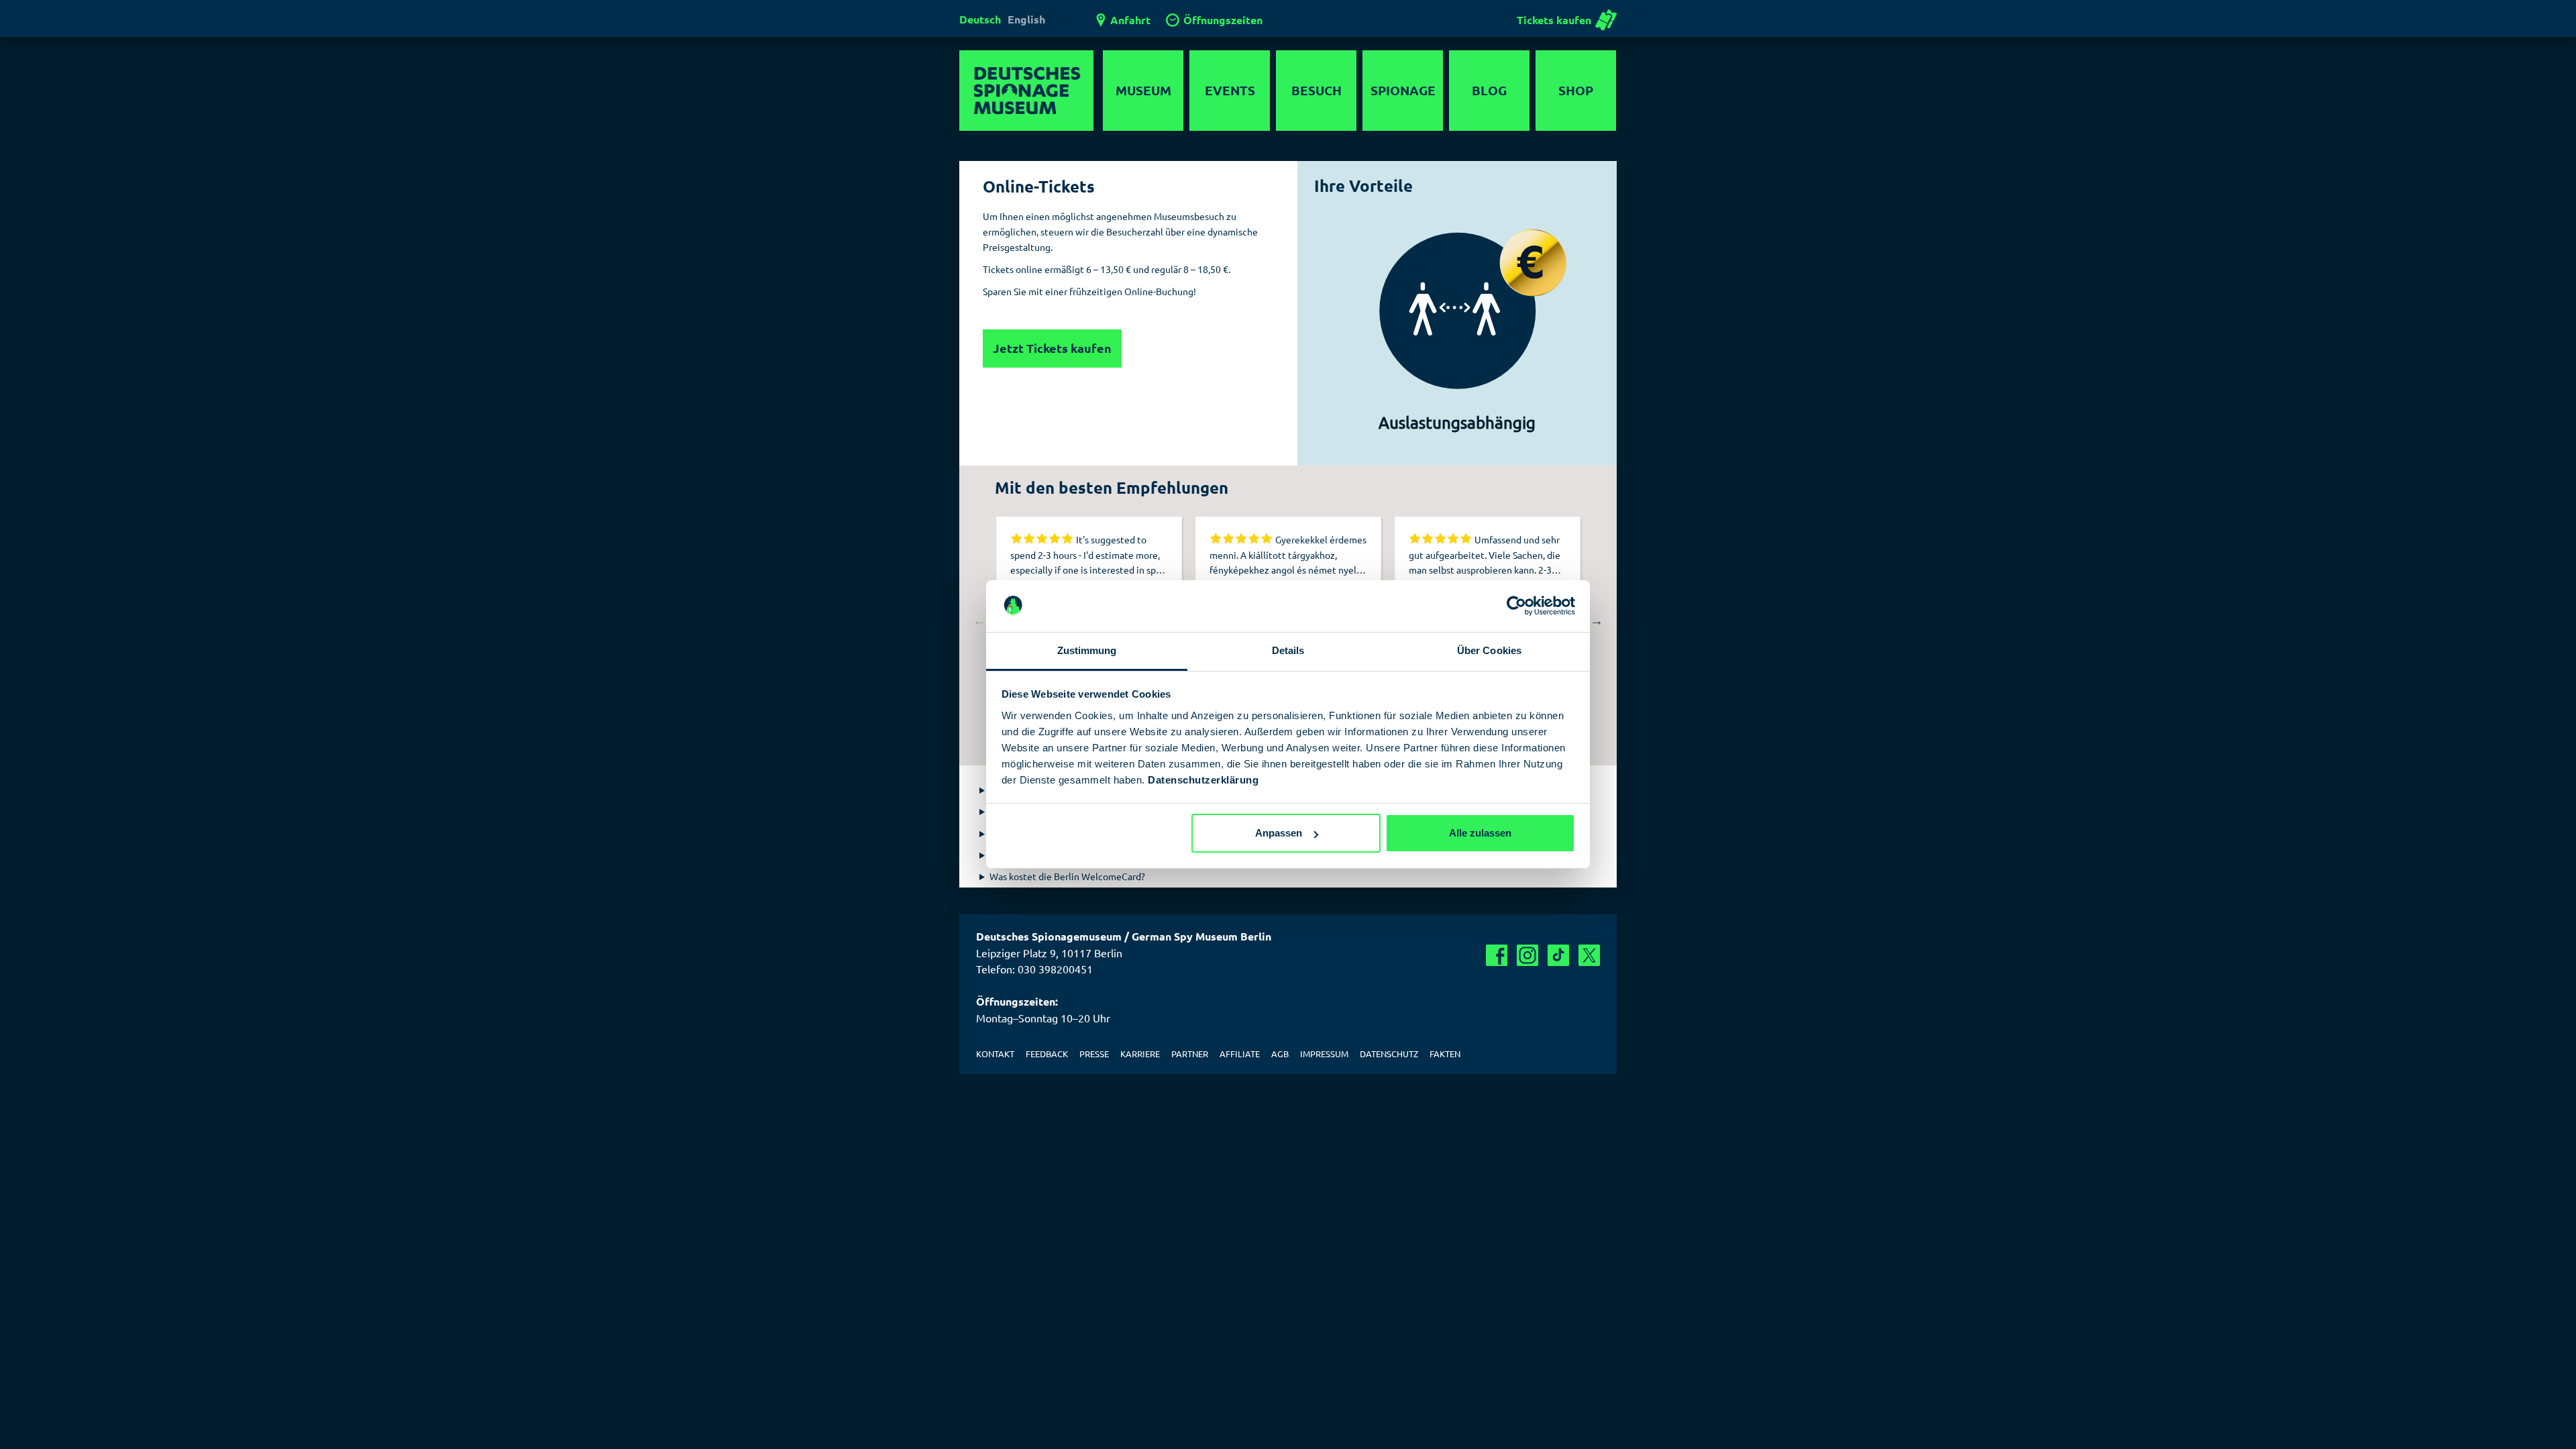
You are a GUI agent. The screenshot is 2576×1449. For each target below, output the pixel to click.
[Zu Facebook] (1497, 955)
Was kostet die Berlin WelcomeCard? (1067, 876)
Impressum (1324, 1054)
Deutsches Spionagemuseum (1026, 91)
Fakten (1445, 1054)
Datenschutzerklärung (1203, 780)
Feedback (1047, 1054)
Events (1230, 90)
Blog (1489, 90)
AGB (1280, 1054)
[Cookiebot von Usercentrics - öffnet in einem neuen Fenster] (1516, 606)
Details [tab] (1288, 650)
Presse (1094, 1054)
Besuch (1317, 90)
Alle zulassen (1480, 833)
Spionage (1403, 90)
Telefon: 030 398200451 (1034, 969)
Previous (979, 621)
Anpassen (1279, 833)
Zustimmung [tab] (1087, 650)
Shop (1576, 90)
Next (1597, 621)
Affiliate (1240, 1054)
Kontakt (995, 1054)
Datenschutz (1389, 1054)
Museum (1143, 90)
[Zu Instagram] (1527, 955)
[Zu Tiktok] (1558, 955)
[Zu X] (1589, 955)
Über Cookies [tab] (1489, 650)
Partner (1190, 1054)
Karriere (1140, 1054)
